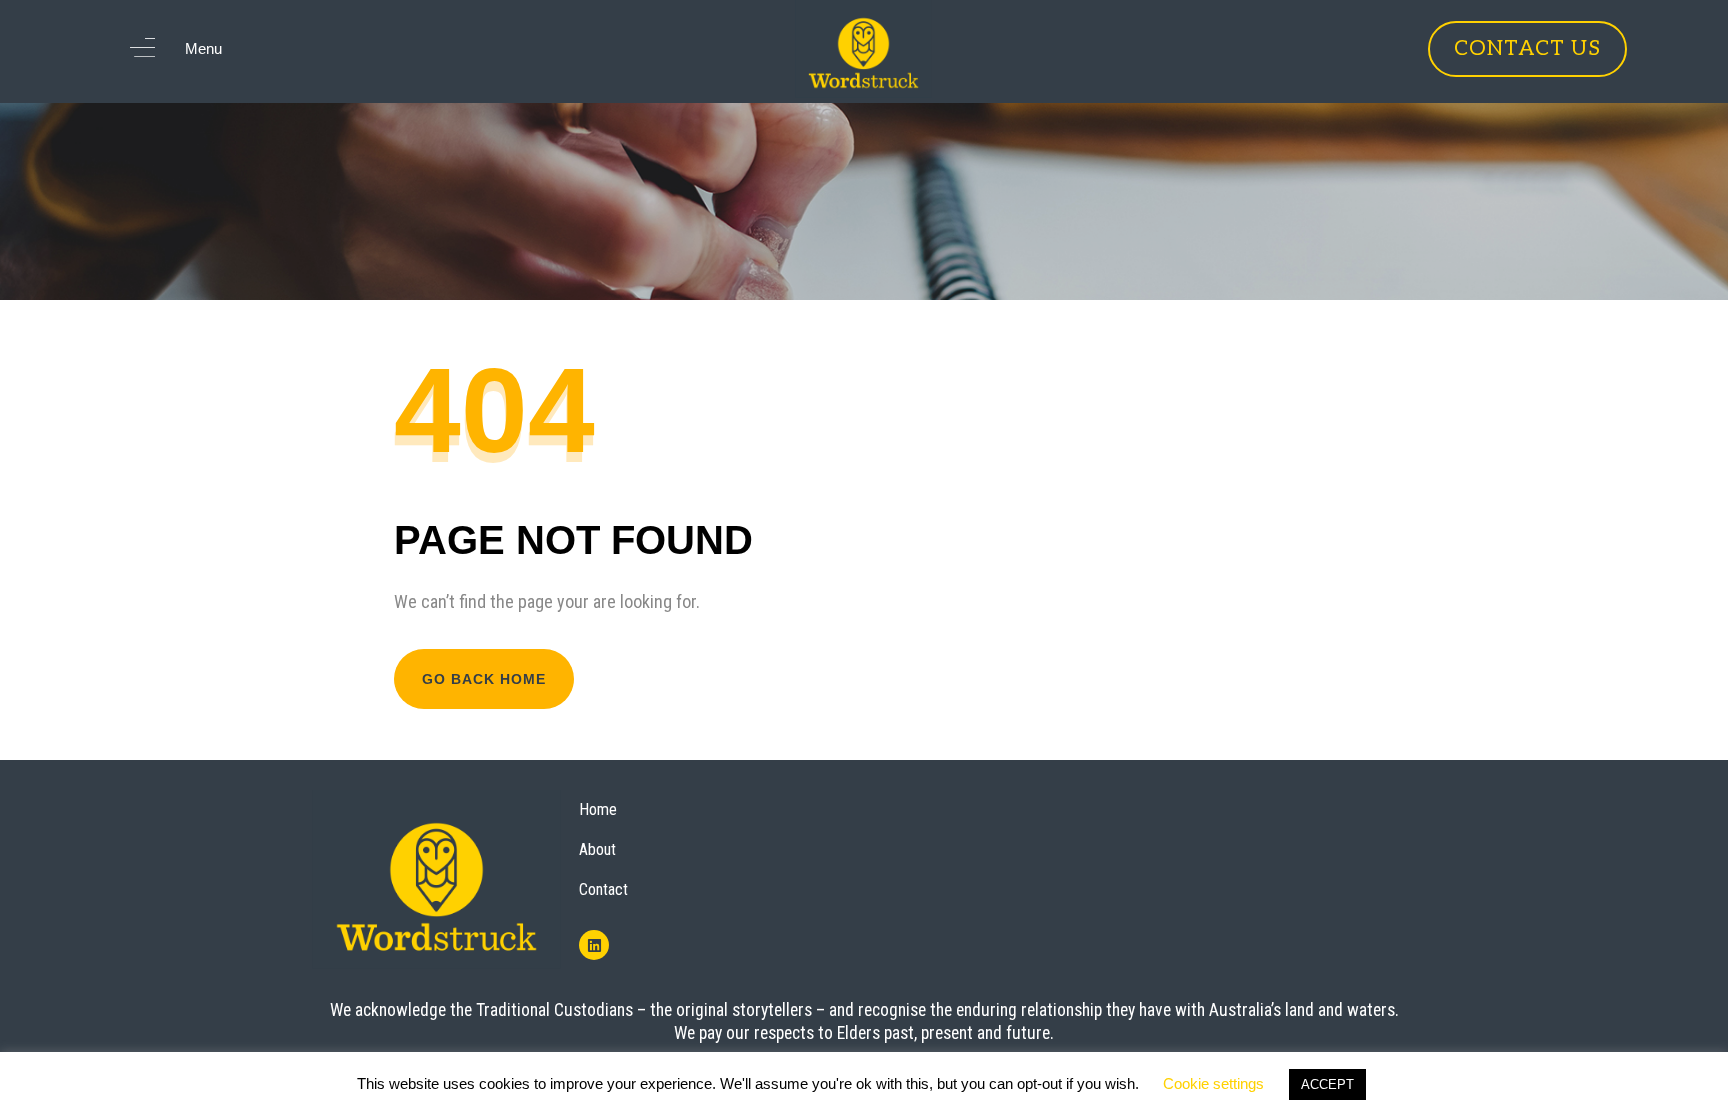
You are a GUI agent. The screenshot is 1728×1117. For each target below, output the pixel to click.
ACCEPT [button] (1327, 1084)
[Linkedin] (594, 945)
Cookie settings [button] (1213, 1083)
